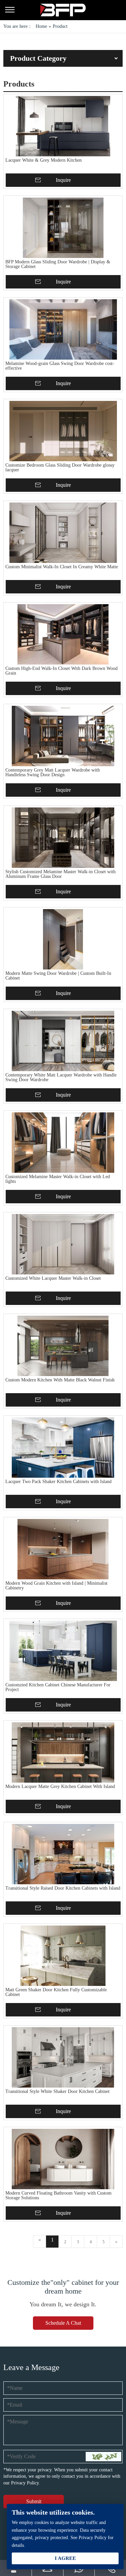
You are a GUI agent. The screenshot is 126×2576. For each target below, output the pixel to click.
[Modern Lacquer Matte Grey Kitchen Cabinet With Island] (63, 1752)
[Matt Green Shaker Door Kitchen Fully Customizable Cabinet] (63, 1956)
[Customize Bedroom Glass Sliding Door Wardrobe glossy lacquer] (63, 431)
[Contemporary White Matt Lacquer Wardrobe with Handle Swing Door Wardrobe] (63, 1041)
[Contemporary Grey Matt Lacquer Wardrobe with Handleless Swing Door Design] (63, 736)
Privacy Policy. (26, 2483)
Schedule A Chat (63, 2323)
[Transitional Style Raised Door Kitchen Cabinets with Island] (63, 1854)
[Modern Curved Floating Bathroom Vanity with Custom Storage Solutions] (63, 2159)
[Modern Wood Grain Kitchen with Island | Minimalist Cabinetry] (63, 1549)
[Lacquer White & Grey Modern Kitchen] (63, 126)
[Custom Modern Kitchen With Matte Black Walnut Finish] (63, 1346)
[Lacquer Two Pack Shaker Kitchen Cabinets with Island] (63, 1448)
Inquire (63, 180)
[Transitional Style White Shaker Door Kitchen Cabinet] (63, 2057)
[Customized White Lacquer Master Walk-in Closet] (63, 1244)
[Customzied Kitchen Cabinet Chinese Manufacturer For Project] (63, 1651)
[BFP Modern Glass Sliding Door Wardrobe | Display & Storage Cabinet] (63, 228)
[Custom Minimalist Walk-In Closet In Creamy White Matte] (63, 533)
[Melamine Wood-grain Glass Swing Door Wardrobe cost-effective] (63, 329)
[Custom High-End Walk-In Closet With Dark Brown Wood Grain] (63, 634)
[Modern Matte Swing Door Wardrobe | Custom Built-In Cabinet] (63, 939)
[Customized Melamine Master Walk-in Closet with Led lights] (63, 1143)
